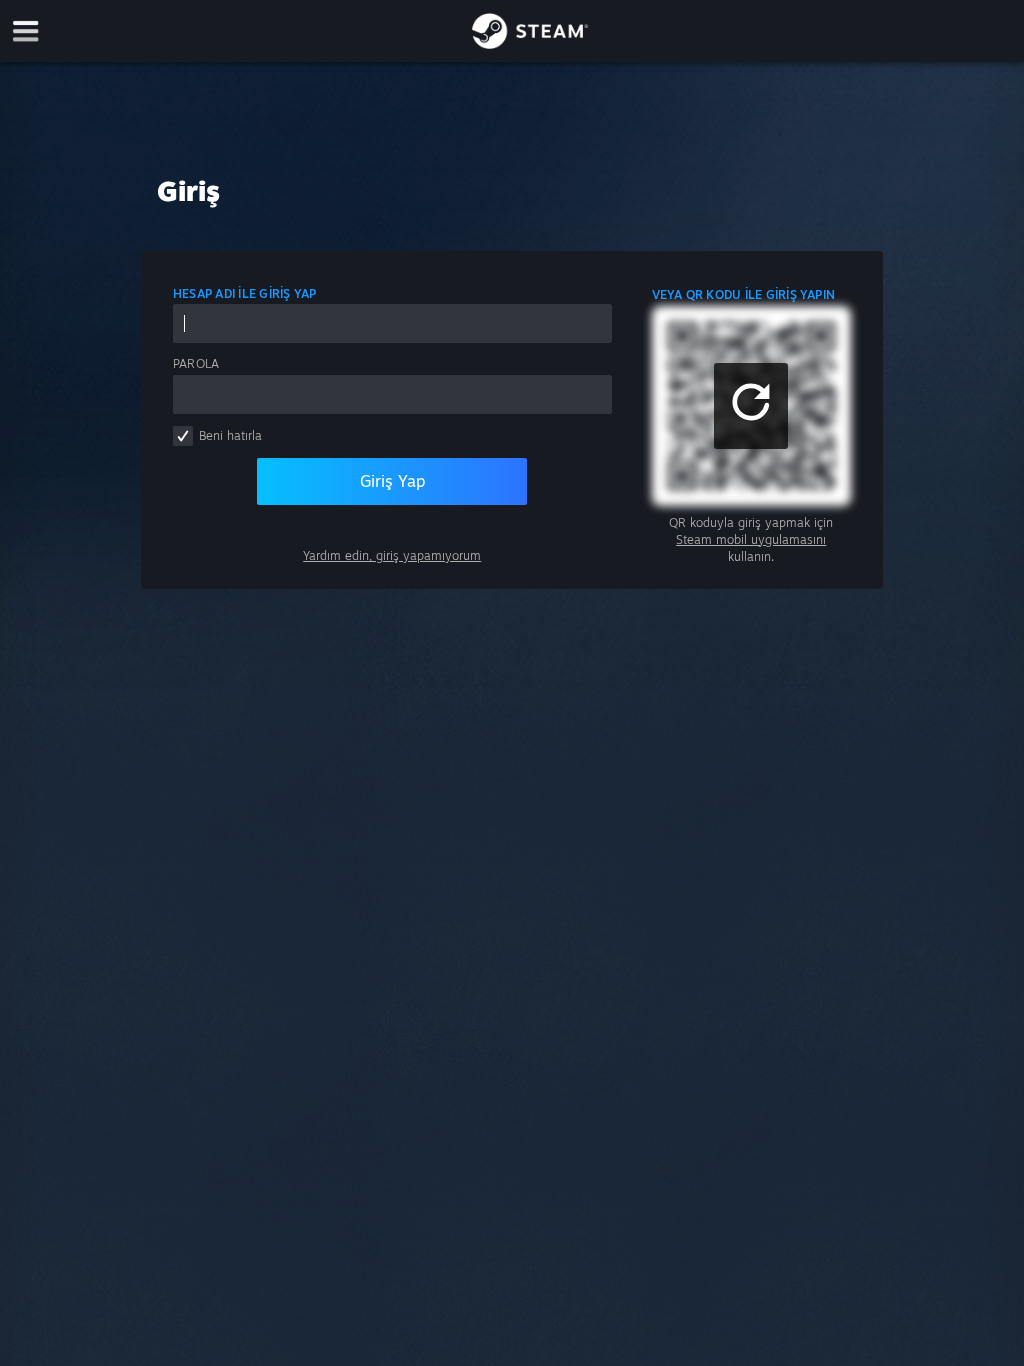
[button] (751, 406)
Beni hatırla (230, 435)
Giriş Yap (392, 481)
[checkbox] (183, 436)
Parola (196, 363)
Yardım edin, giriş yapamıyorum (392, 555)
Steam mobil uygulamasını (751, 539)
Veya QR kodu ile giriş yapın (744, 294)
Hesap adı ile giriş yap (245, 293)
